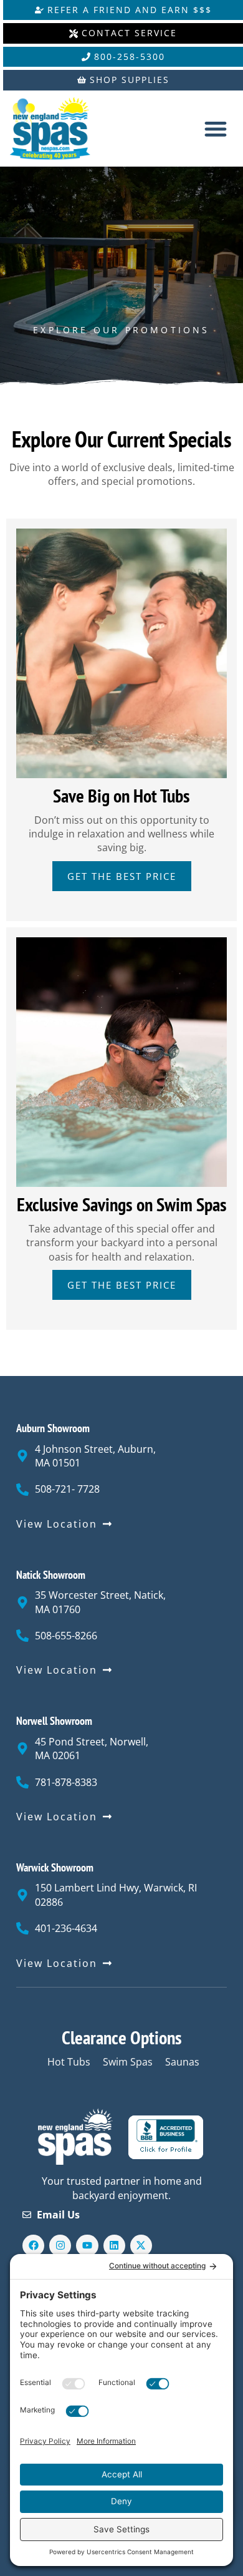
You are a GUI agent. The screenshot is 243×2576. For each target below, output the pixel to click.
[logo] (60, 129)
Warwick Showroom (55, 1867)
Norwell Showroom (54, 1721)
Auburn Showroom (53, 1428)
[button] (215, 129)
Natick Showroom (51, 1575)
